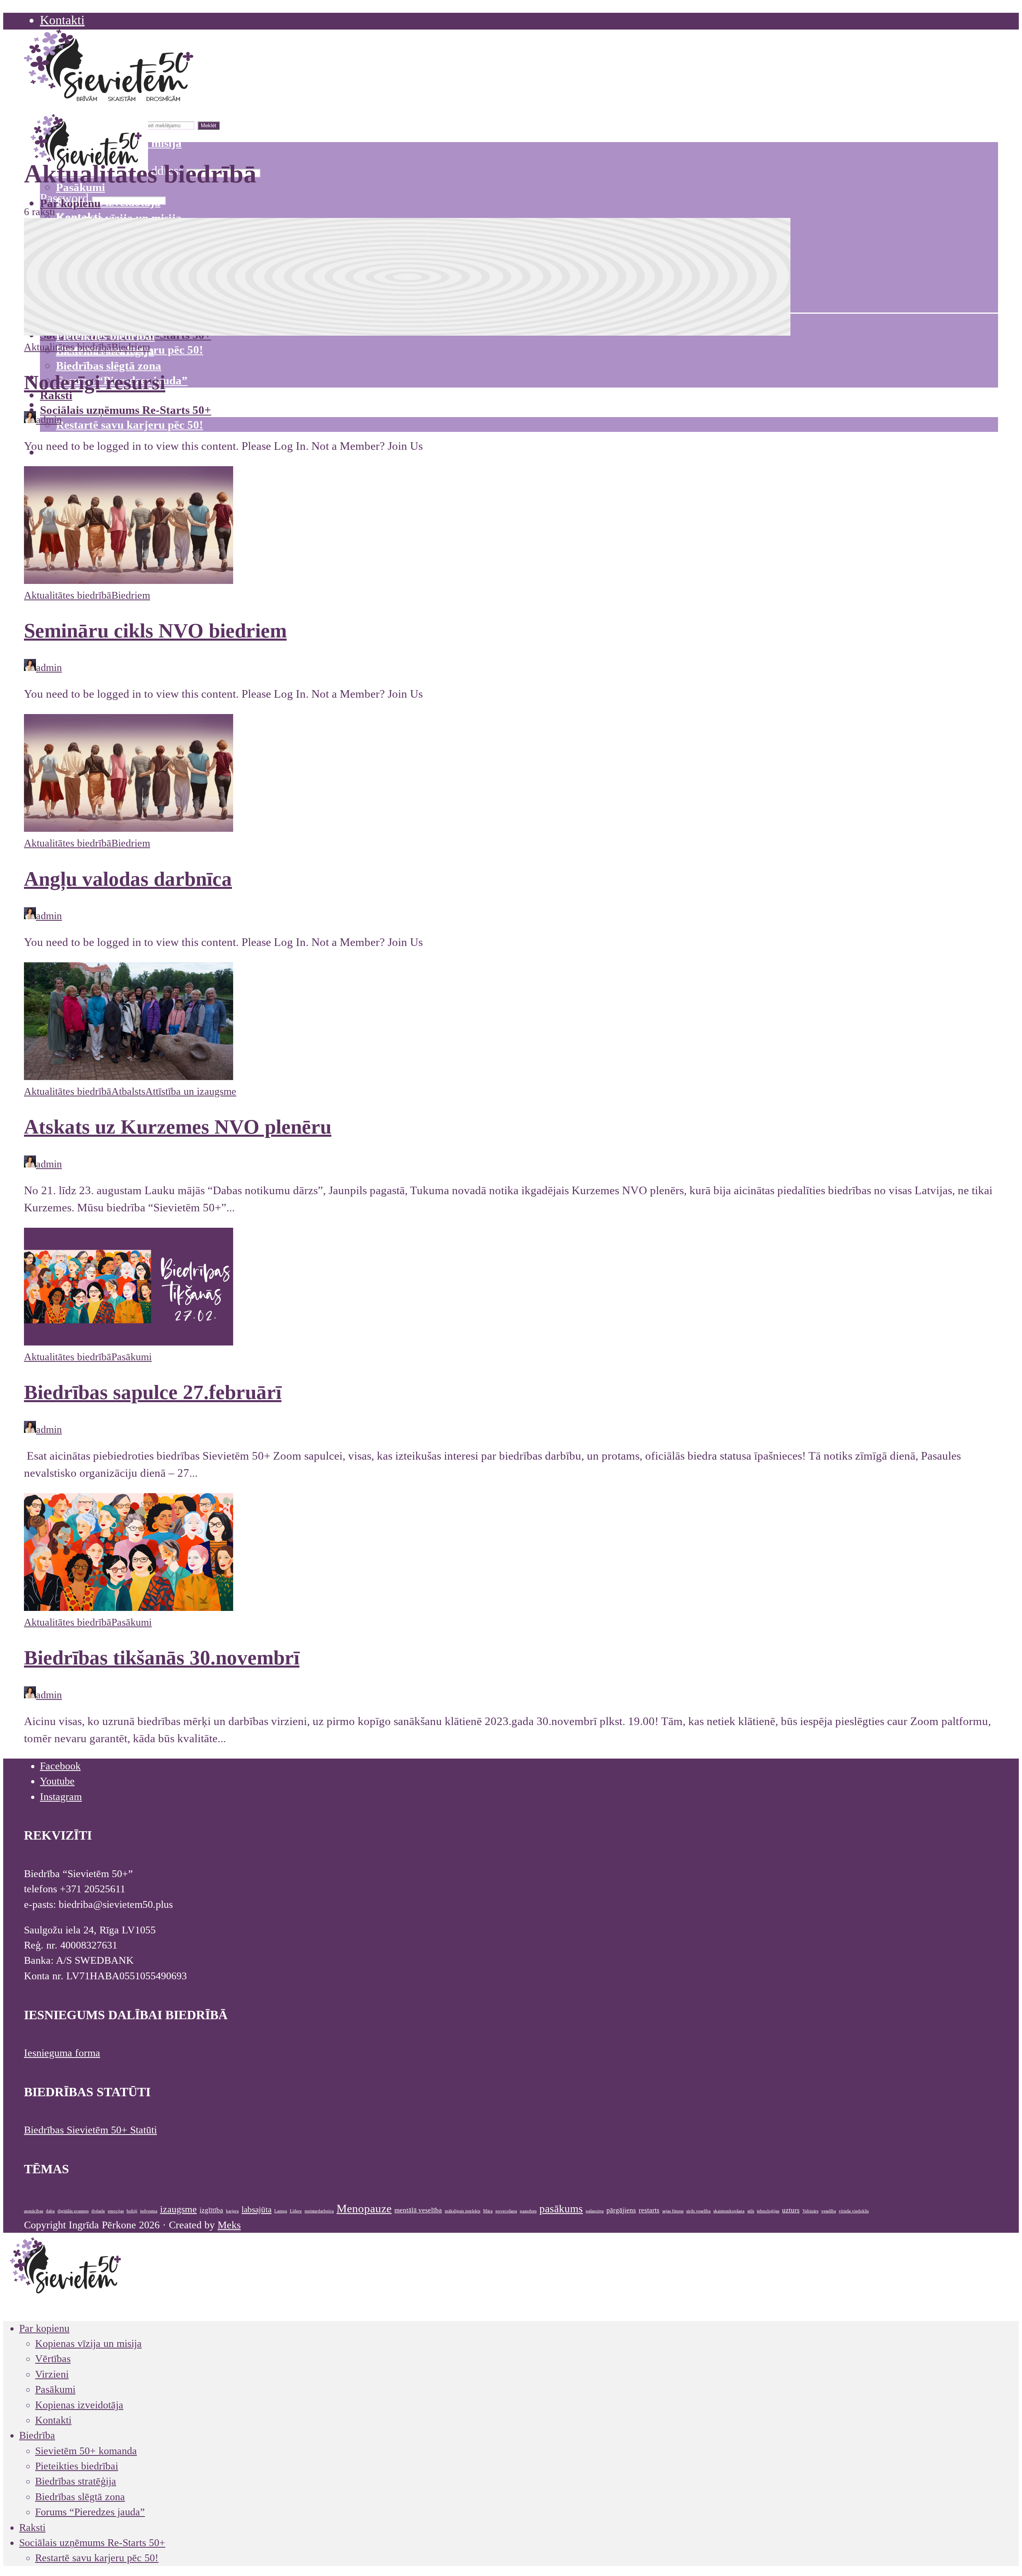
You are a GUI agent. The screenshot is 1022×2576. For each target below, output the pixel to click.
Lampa (281, 2211)
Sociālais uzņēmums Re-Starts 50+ (126, 410)
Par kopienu (70, 203)
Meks (229, 2225)
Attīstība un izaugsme (191, 1091)
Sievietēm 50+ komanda (86, 2451)
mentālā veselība (418, 2210)
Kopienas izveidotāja (108, 202)
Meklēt (209, 126)
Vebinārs (810, 2211)
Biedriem (131, 347)
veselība (829, 2211)
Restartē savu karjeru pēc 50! (130, 425)
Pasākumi (132, 1357)
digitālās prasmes (73, 2211)
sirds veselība (698, 2211)
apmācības (34, 2211)
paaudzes (528, 2211)
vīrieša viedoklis (854, 2211)
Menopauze (364, 2208)
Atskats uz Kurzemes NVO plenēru (178, 1127)
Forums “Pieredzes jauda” (90, 2512)
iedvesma (149, 2211)
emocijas (116, 2211)
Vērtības (53, 2359)
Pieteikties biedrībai (77, 2466)
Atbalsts (128, 1091)
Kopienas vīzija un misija (88, 2344)
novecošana (506, 2211)
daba (50, 2211)
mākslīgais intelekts (462, 2211)
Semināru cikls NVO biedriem (155, 630)
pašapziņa (595, 2211)
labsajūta (256, 2210)
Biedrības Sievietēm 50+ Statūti (90, 2130)
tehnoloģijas (768, 2211)
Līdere (296, 2211)
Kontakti (62, 20)
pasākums (561, 2209)
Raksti (56, 395)
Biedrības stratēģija (76, 2481)
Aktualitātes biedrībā (68, 347)
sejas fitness (673, 2211)
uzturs (791, 2210)
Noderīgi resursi (95, 382)
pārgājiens (621, 2210)
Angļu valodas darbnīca (128, 879)
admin (49, 420)
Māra (488, 2211)
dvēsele (98, 2211)
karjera (232, 2211)
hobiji (132, 2211)
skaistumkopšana (729, 2211)
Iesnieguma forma (62, 2053)
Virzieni (52, 2374)
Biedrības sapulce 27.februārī (153, 1392)
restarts (649, 2210)
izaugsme (178, 2209)
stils (751, 2211)
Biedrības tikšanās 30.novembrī (162, 1657)
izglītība (211, 2210)
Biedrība (37, 2435)
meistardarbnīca (319, 2211)
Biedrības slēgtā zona (109, 366)
